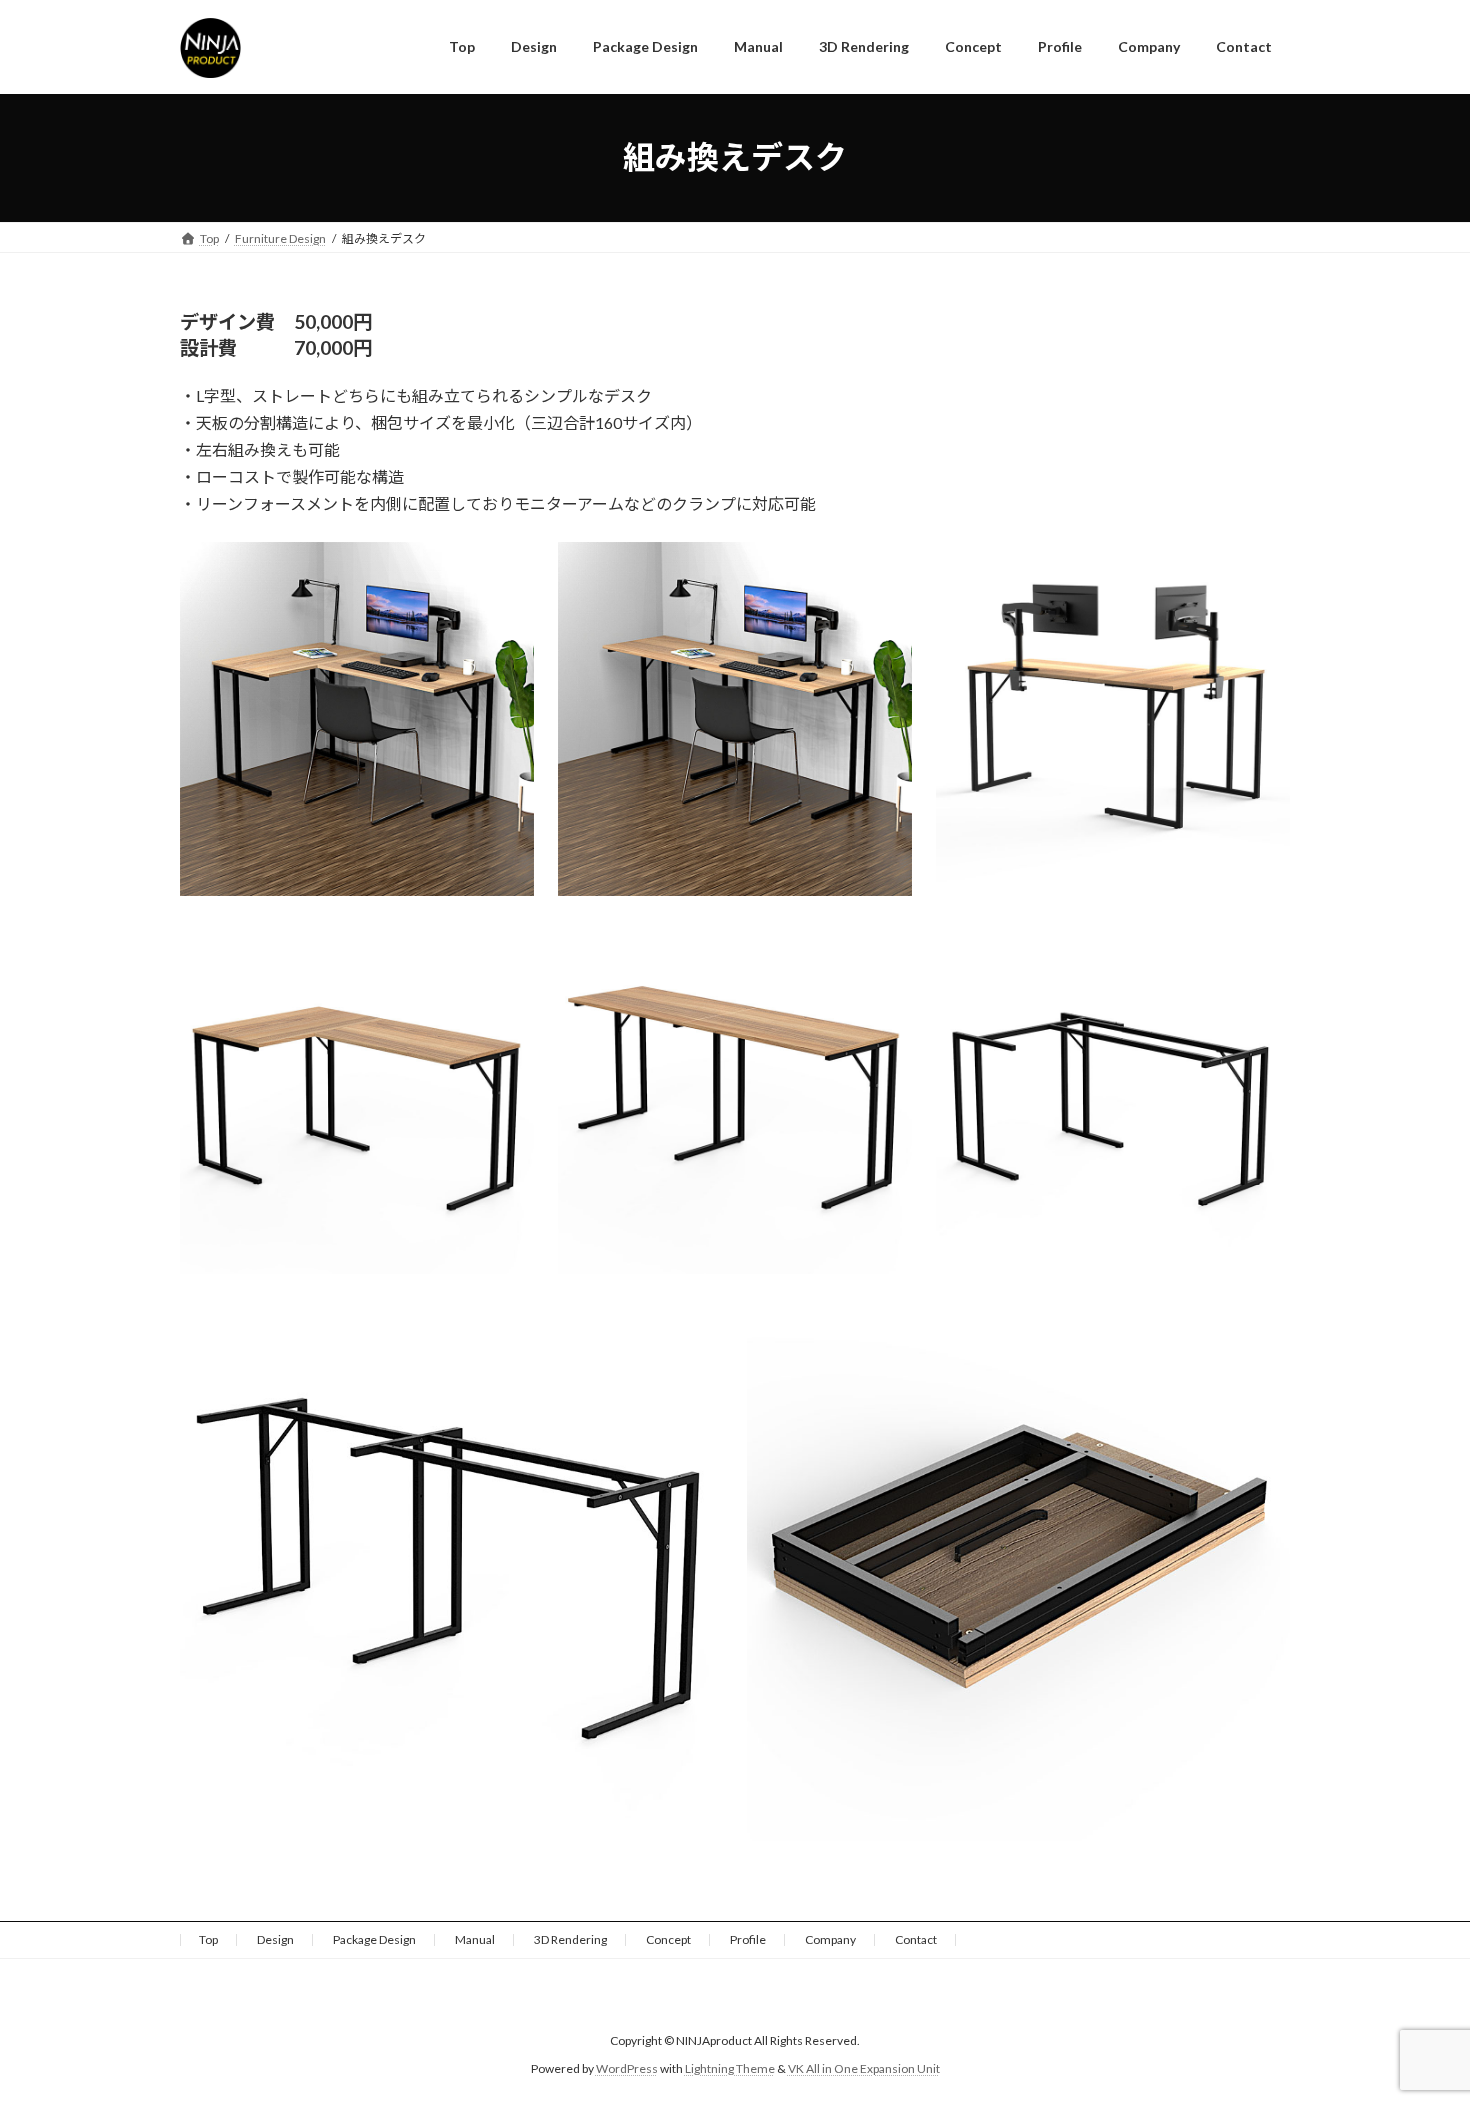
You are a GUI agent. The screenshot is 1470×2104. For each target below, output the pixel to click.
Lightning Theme (730, 2068)
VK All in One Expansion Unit (864, 2068)
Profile (748, 1939)
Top (208, 1939)
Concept (668, 1939)
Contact (916, 1939)
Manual (475, 1939)
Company (830, 1939)
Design (275, 1939)
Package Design (374, 1939)
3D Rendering (570, 1939)
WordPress (627, 2068)
